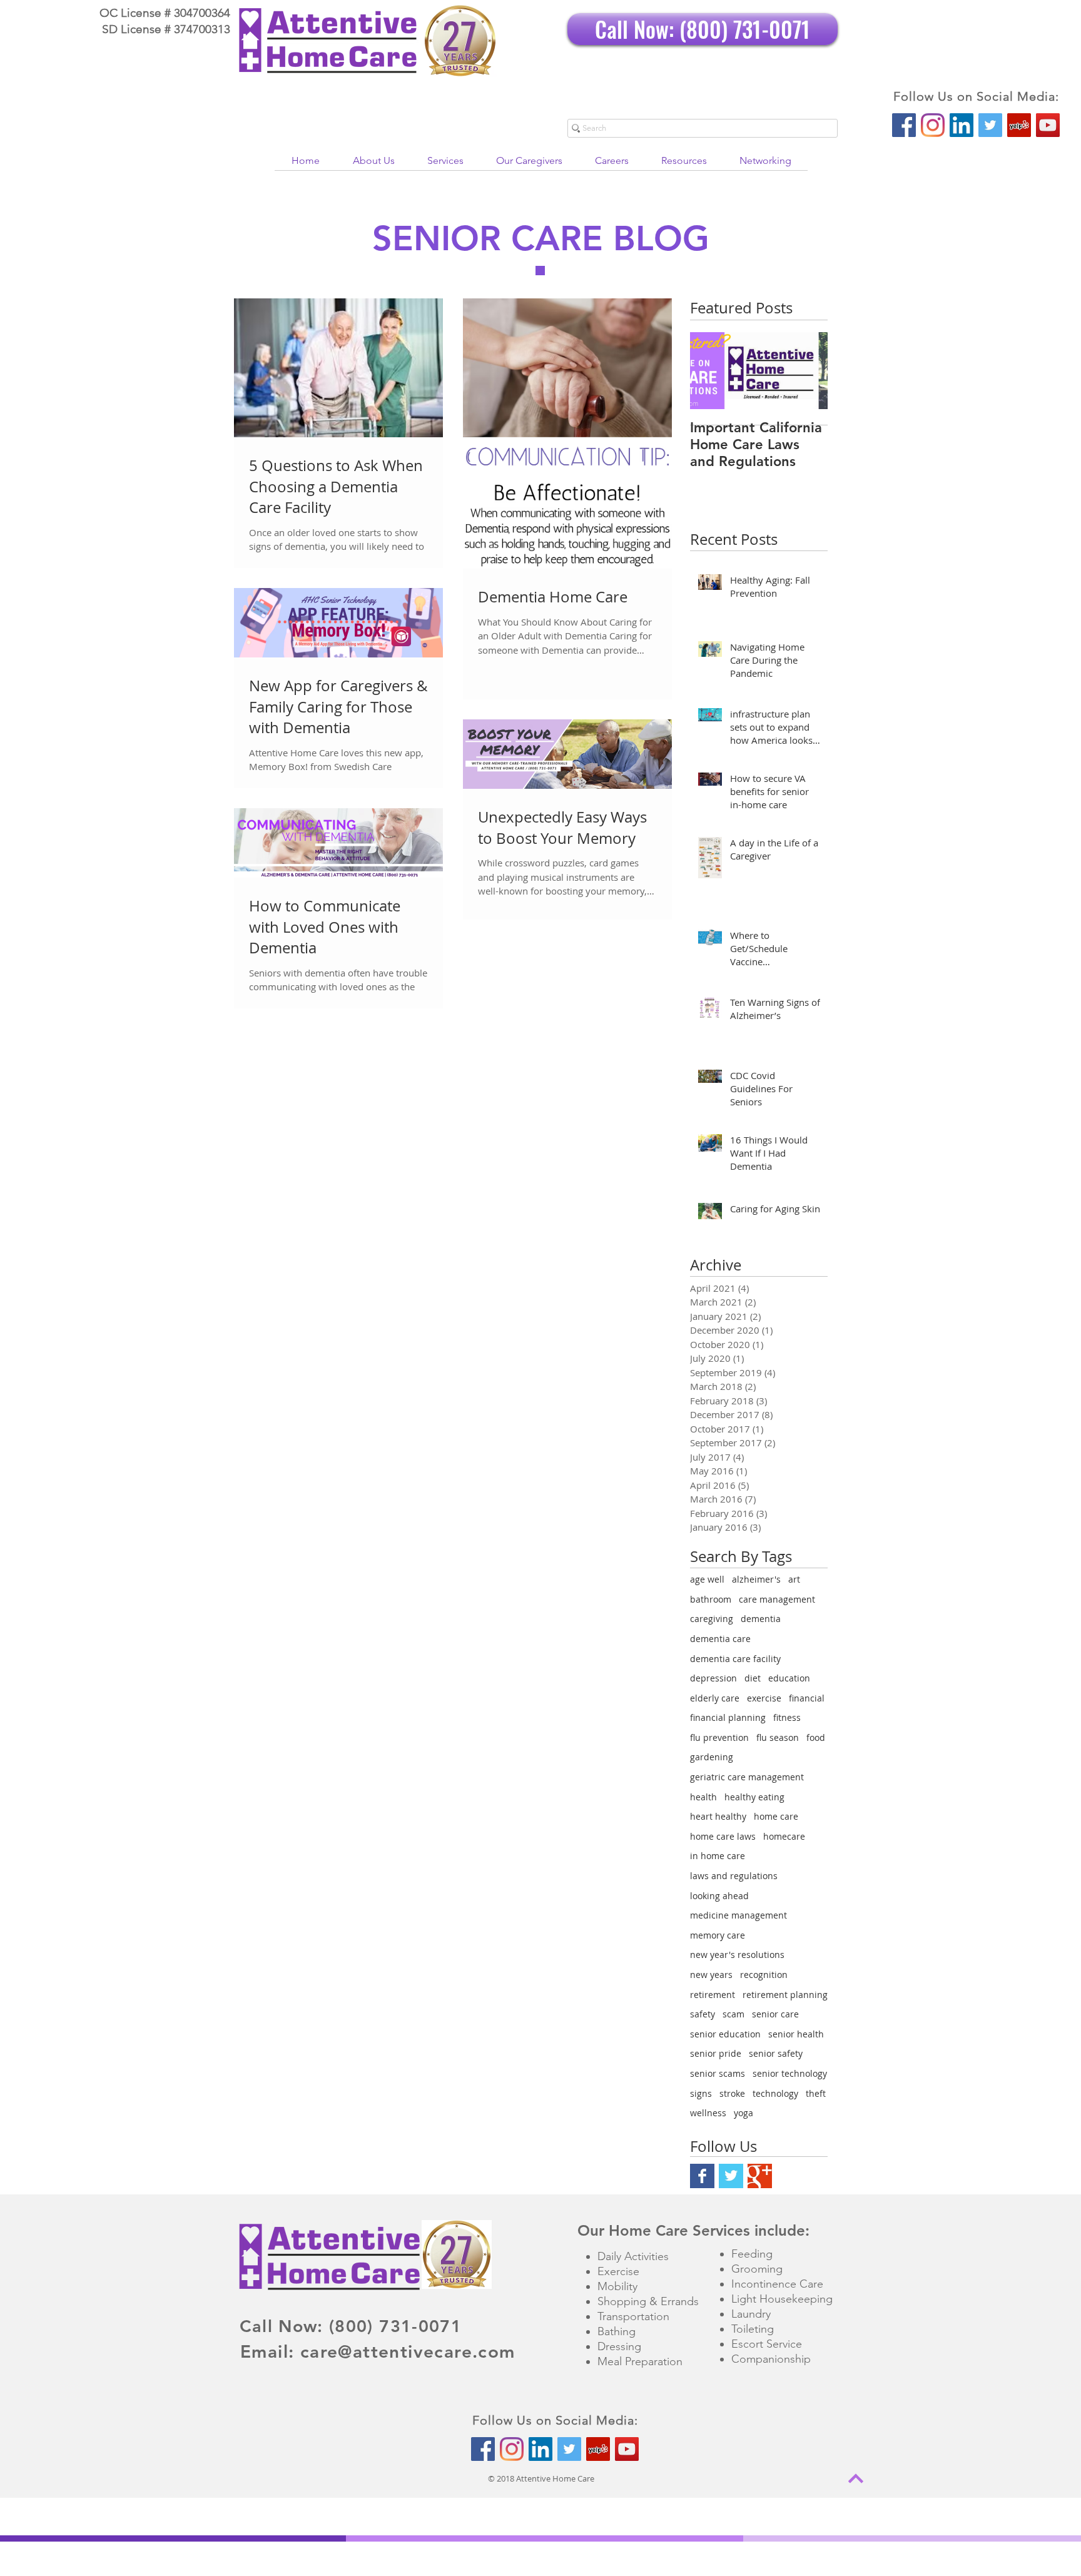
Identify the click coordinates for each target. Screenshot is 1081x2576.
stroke (732, 2093)
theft (816, 2093)
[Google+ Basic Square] (760, 2176)
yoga (744, 2113)
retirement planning (785, 1995)
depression (713, 1678)
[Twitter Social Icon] (990, 125)
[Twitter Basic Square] (731, 2176)
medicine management (738, 1915)
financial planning (728, 1717)
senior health (796, 2034)
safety (703, 2014)
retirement (713, 1995)
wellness (708, 2113)
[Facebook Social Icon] (904, 125)
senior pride (716, 2053)
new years (711, 1975)
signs (701, 2093)
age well (707, 1579)
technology (775, 2093)
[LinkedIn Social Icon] (962, 125)
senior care (775, 2014)
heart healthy (718, 1816)
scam (733, 2014)
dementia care (720, 1639)
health (703, 1797)
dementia (761, 1619)
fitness (787, 1717)
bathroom (711, 1599)
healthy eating (754, 1797)
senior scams (718, 2073)
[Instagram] (933, 125)
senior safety (776, 2053)
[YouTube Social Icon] (1048, 125)
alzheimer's (756, 1579)
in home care (718, 1856)
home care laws (723, 1836)
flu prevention (719, 1737)
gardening (712, 1757)
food (816, 1737)
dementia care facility (735, 1659)
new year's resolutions (737, 1955)
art (794, 1579)
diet (753, 1678)
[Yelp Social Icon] (1019, 125)
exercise (764, 1698)
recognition (764, 1975)
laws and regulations (734, 1876)
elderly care (715, 1698)
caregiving (712, 1619)
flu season (778, 1737)
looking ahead (719, 1896)
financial (807, 1698)
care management (777, 1599)
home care (776, 1816)
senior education (725, 2034)
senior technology (790, 2073)
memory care (718, 1935)
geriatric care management (747, 1777)
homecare (784, 1836)
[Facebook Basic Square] (702, 2176)
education (789, 1678)
